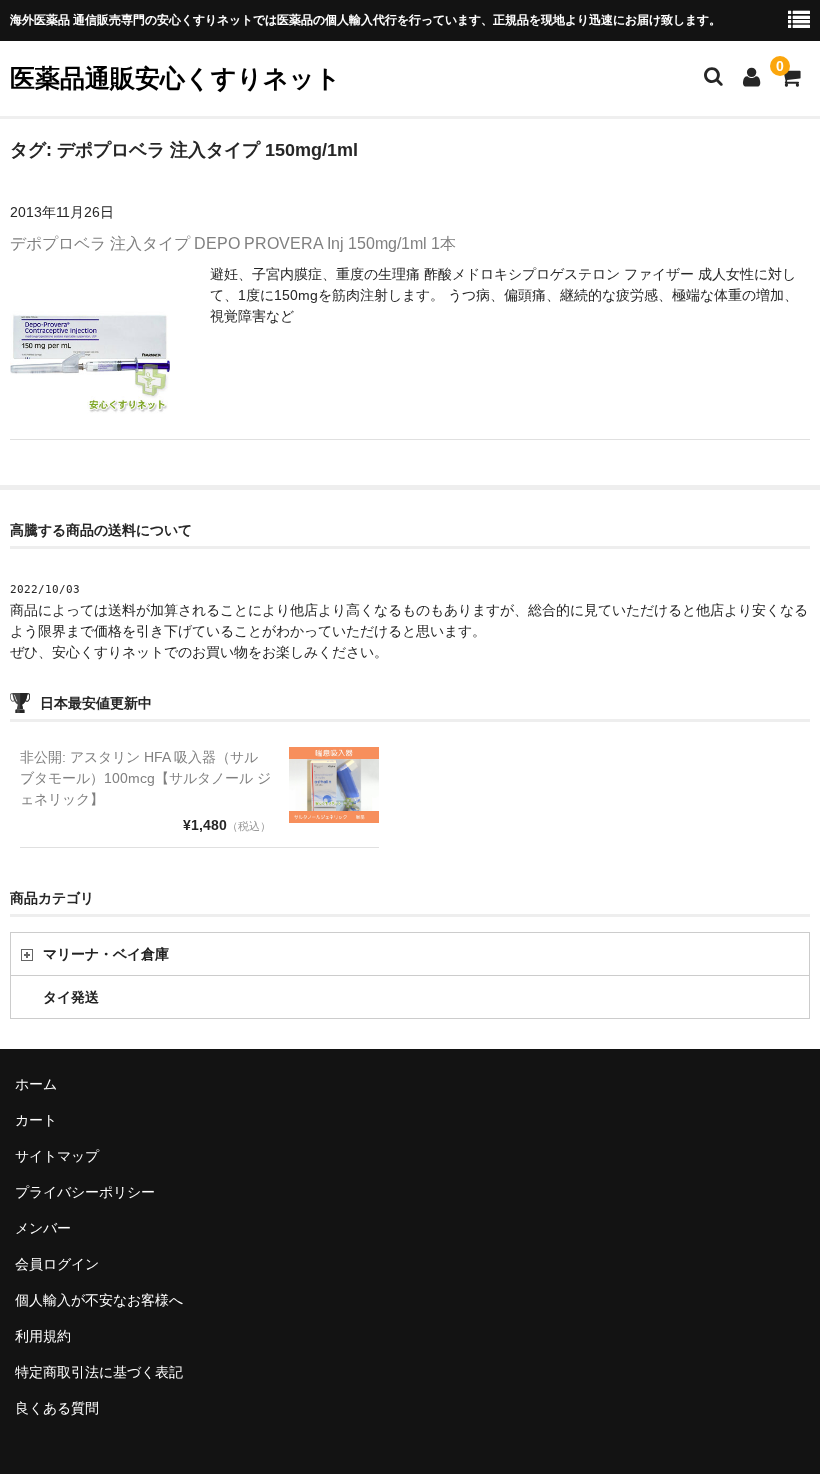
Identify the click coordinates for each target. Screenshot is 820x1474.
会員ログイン (57, 1264)
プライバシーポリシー (85, 1192)
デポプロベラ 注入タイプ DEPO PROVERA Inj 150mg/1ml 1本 (233, 243)
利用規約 (43, 1336)
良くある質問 (57, 1408)
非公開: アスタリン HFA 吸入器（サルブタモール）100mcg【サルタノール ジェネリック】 (145, 778)
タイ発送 (71, 997)
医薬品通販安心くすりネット (175, 78)
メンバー (43, 1228)
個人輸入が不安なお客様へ (99, 1300)
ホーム (36, 1084)
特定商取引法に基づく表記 (99, 1372)
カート (36, 1120)
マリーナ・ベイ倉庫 (106, 954)
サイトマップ (57, 1156)
